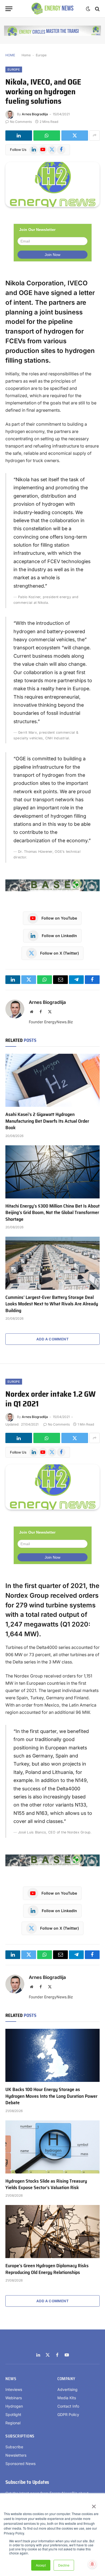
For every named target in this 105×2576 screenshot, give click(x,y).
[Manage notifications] (92, 2564)
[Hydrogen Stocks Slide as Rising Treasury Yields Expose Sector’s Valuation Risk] (52, 2147)
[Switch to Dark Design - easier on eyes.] (88, 9)
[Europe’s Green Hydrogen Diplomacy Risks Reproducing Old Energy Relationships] (52, 2232)
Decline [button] (64, 2565)
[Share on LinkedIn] (19, 136)
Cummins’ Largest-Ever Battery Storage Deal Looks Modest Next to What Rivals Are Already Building (52, 1304)
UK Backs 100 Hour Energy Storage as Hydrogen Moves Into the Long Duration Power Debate (51, 2096)
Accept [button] (41, 2565)
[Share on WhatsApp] (47, 136)
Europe (41, 55)
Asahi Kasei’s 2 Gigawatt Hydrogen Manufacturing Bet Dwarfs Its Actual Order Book (47, 1121)
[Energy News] (53, 9)
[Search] (97, 9)
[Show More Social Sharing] (94, 136)
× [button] (94, 2505)
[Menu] (9, 9)
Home (26, 55)
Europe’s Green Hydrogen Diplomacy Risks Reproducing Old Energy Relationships (47, 2269)
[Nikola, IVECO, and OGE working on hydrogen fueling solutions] (52, 184)
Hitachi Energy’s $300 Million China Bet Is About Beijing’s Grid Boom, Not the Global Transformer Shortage (52, 1213)
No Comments (21, 122)
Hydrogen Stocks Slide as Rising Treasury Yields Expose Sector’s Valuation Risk (46, 2184)
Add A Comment (52, 1339)
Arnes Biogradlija (35, 114)
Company (66, 2379)
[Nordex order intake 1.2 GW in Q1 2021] (52, 1487)
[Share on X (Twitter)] (75, 136)
